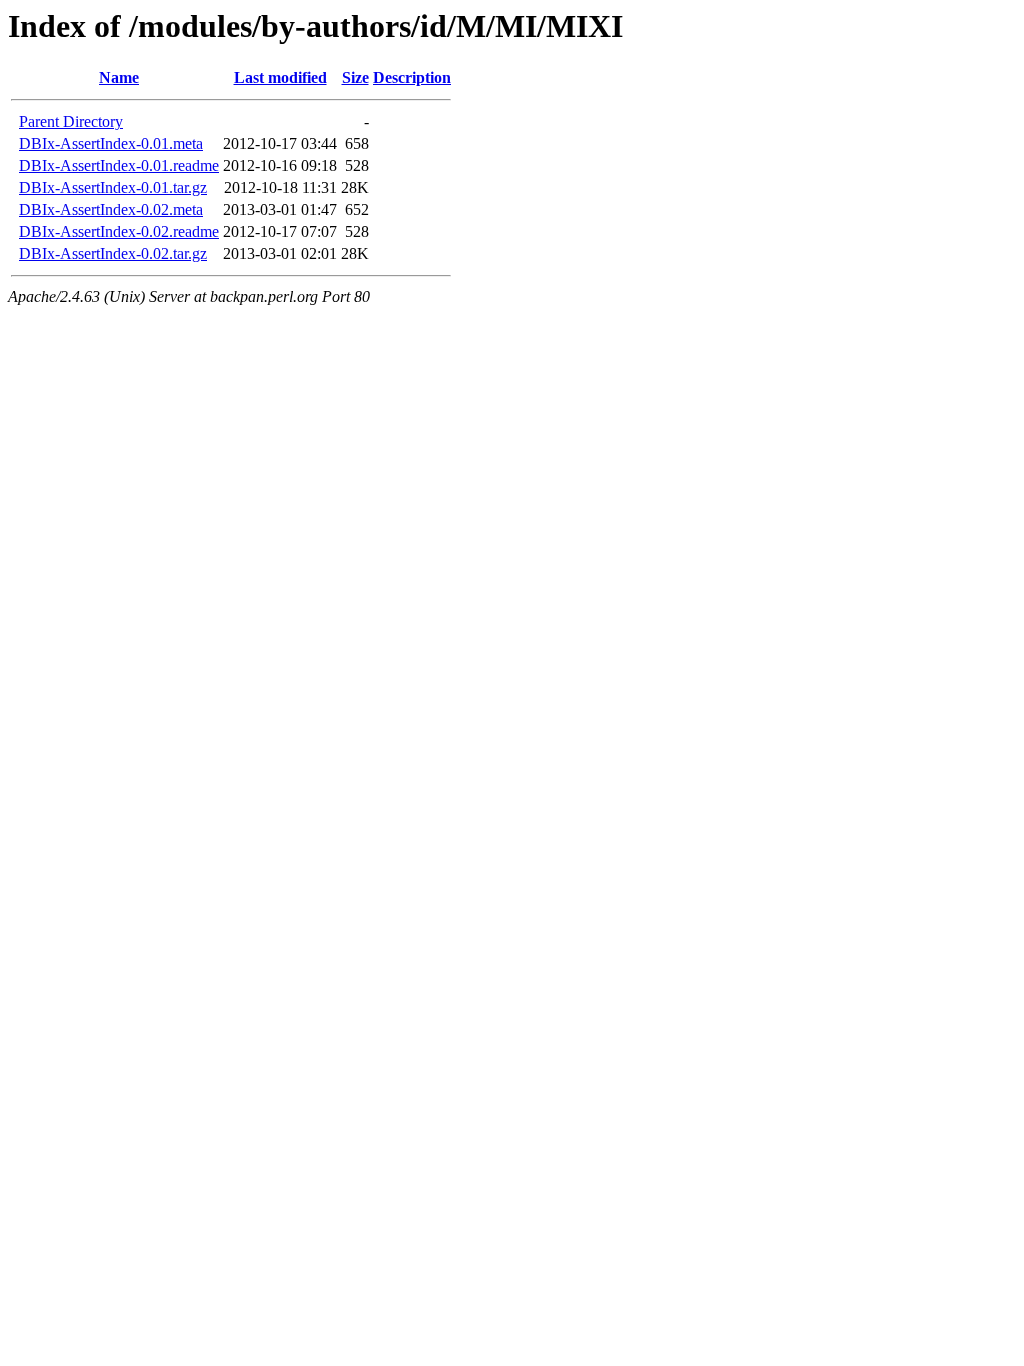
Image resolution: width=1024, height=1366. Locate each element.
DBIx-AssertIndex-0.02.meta (111, 209)
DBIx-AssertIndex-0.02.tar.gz (113, 253)
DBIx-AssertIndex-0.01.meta (111, 143)
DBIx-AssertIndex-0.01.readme (119, 165)
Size (355, 77)
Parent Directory (71, 121)
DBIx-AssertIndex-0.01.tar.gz (113, 187)
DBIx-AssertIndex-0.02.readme (119, 231)
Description (412, 77)
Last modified (280, 77)
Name (119, 77)
